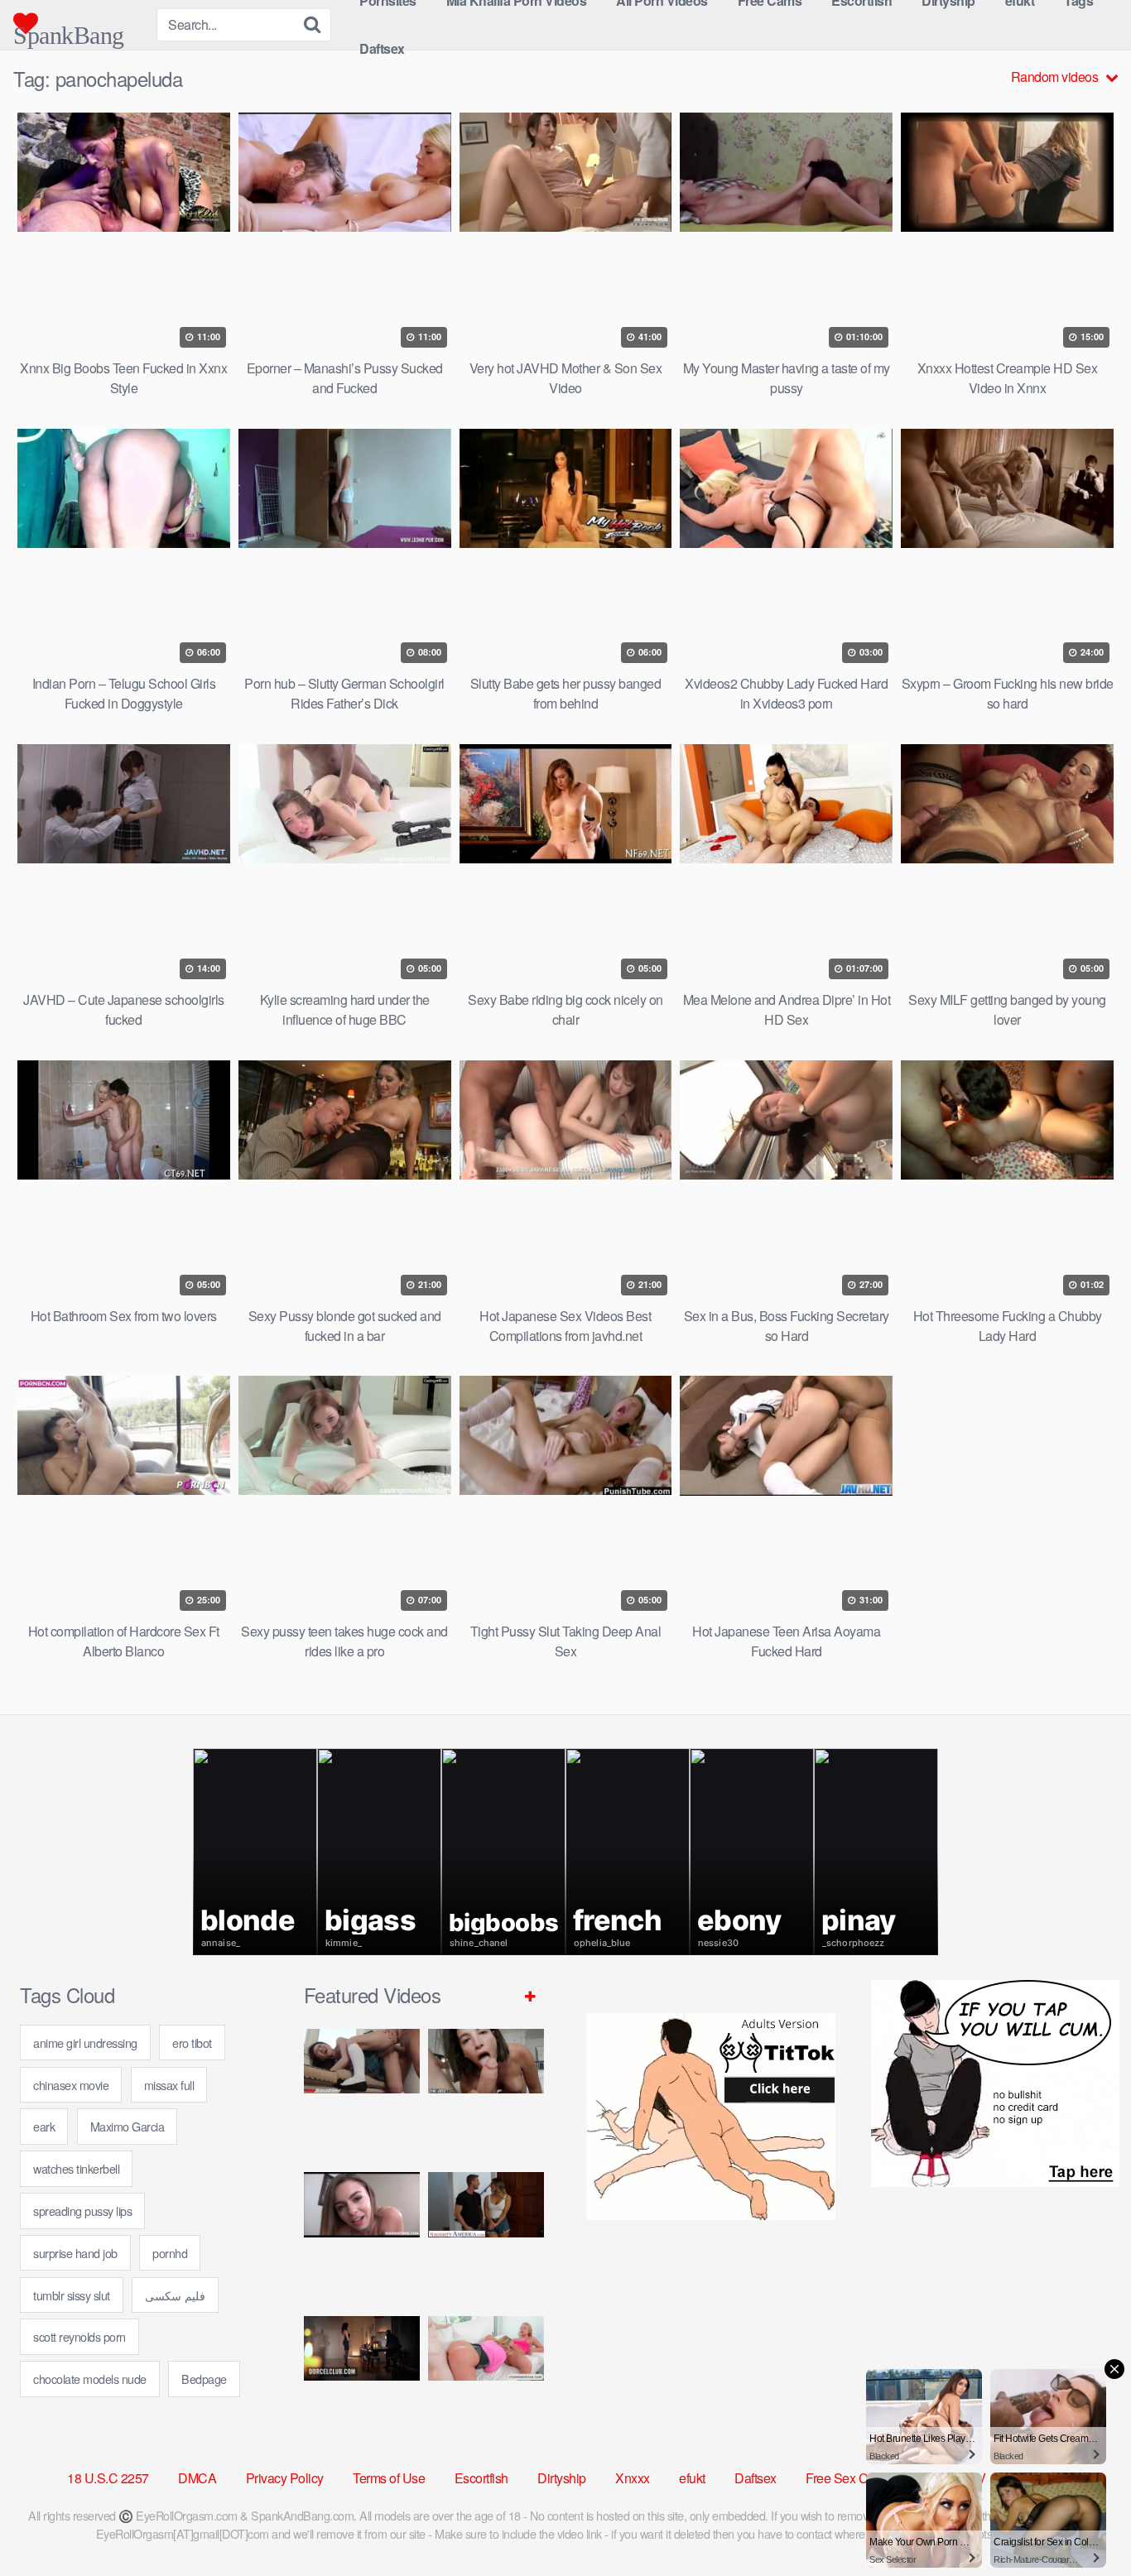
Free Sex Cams (849, 2478)
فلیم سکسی (175, 2295)
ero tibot (192, 2043)
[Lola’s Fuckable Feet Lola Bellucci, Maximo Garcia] (362, 2381)
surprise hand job (75, 2253)
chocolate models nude (90, 2379)
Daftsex (382, 48)
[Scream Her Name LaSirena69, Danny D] (486, 2094)
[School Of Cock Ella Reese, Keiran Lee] (486, 2237)
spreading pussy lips (82, 2211)
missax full (169, 2085)
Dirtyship (562, 2478)
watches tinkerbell (76, 2168)
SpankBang (69, 29)
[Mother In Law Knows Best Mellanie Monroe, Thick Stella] (486, 2381)
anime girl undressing (85, 2043)
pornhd (170, 2253)
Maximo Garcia (128, 2126)
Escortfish (481, 2478)
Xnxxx (633, 2478)
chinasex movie (71, 2085)
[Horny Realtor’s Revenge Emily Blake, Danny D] (362, 2237)
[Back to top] (1085, 2523)
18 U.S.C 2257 (108, 2478)
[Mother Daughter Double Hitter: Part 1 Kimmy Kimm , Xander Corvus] (362, 2094)
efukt (692, 2478)
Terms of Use (389, 2478)
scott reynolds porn (79, 2336)
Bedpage (204, 2379)
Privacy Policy (285, 2478)
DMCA (197, 2478)
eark (44, 2126)
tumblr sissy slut (72, 2295)
